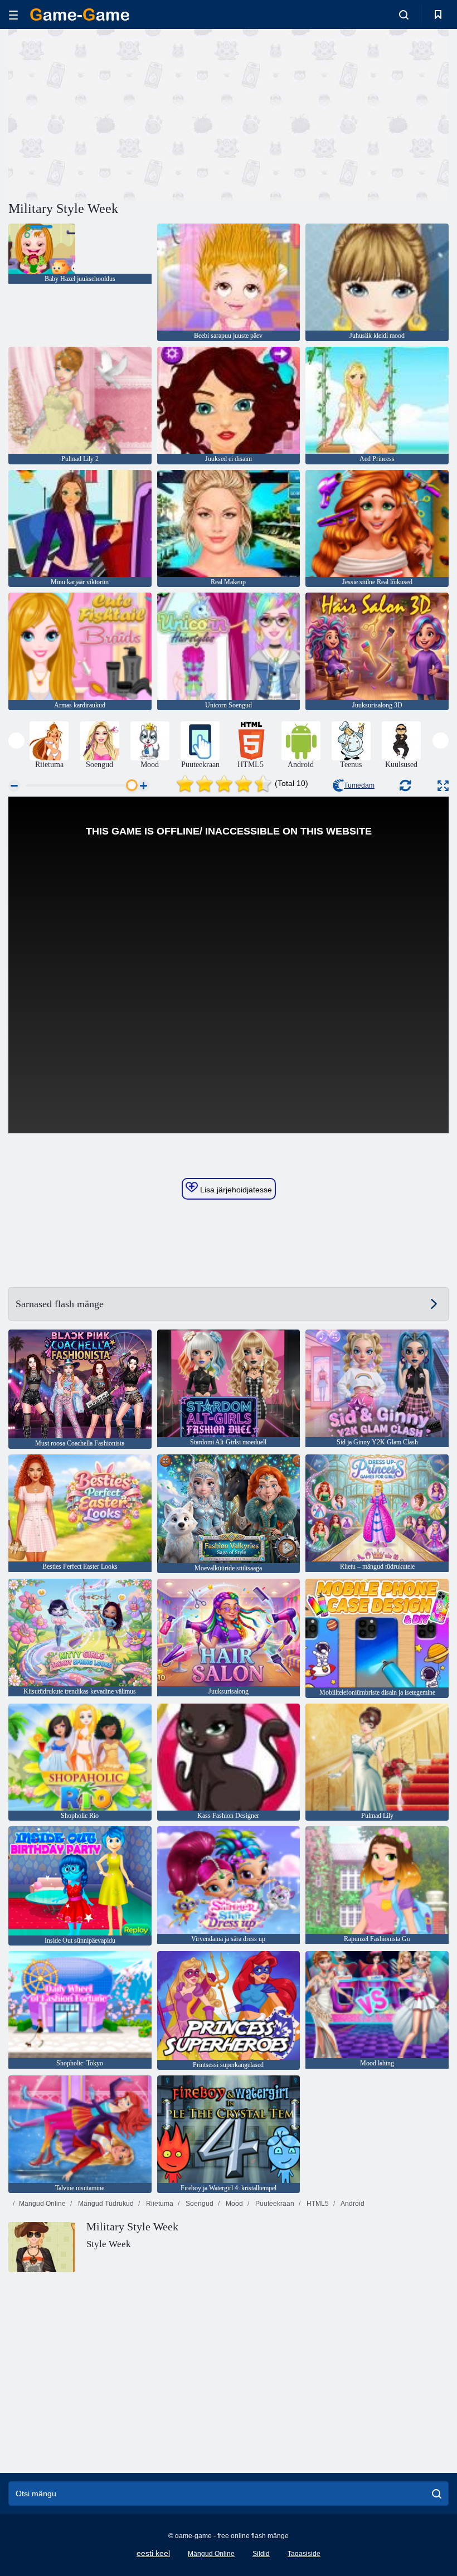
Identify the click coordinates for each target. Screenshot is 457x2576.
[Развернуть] (443, 786)
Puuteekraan (274, 2204)
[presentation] (16, 741)
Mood (234, 2204)
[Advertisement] (119, 113)
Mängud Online (42, 2204)
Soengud (199, 2204)
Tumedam (359, 785)
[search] (437, 2493)
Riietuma (159, 2204)
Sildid (261, 2554)
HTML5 (317, 2204)
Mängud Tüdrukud (105, 2204)
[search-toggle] (404, 14)
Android (352, 2204)
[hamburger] (13, 15)
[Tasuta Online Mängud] (80, 14)
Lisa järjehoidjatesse (235, 1190)
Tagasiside (304, 2554)
